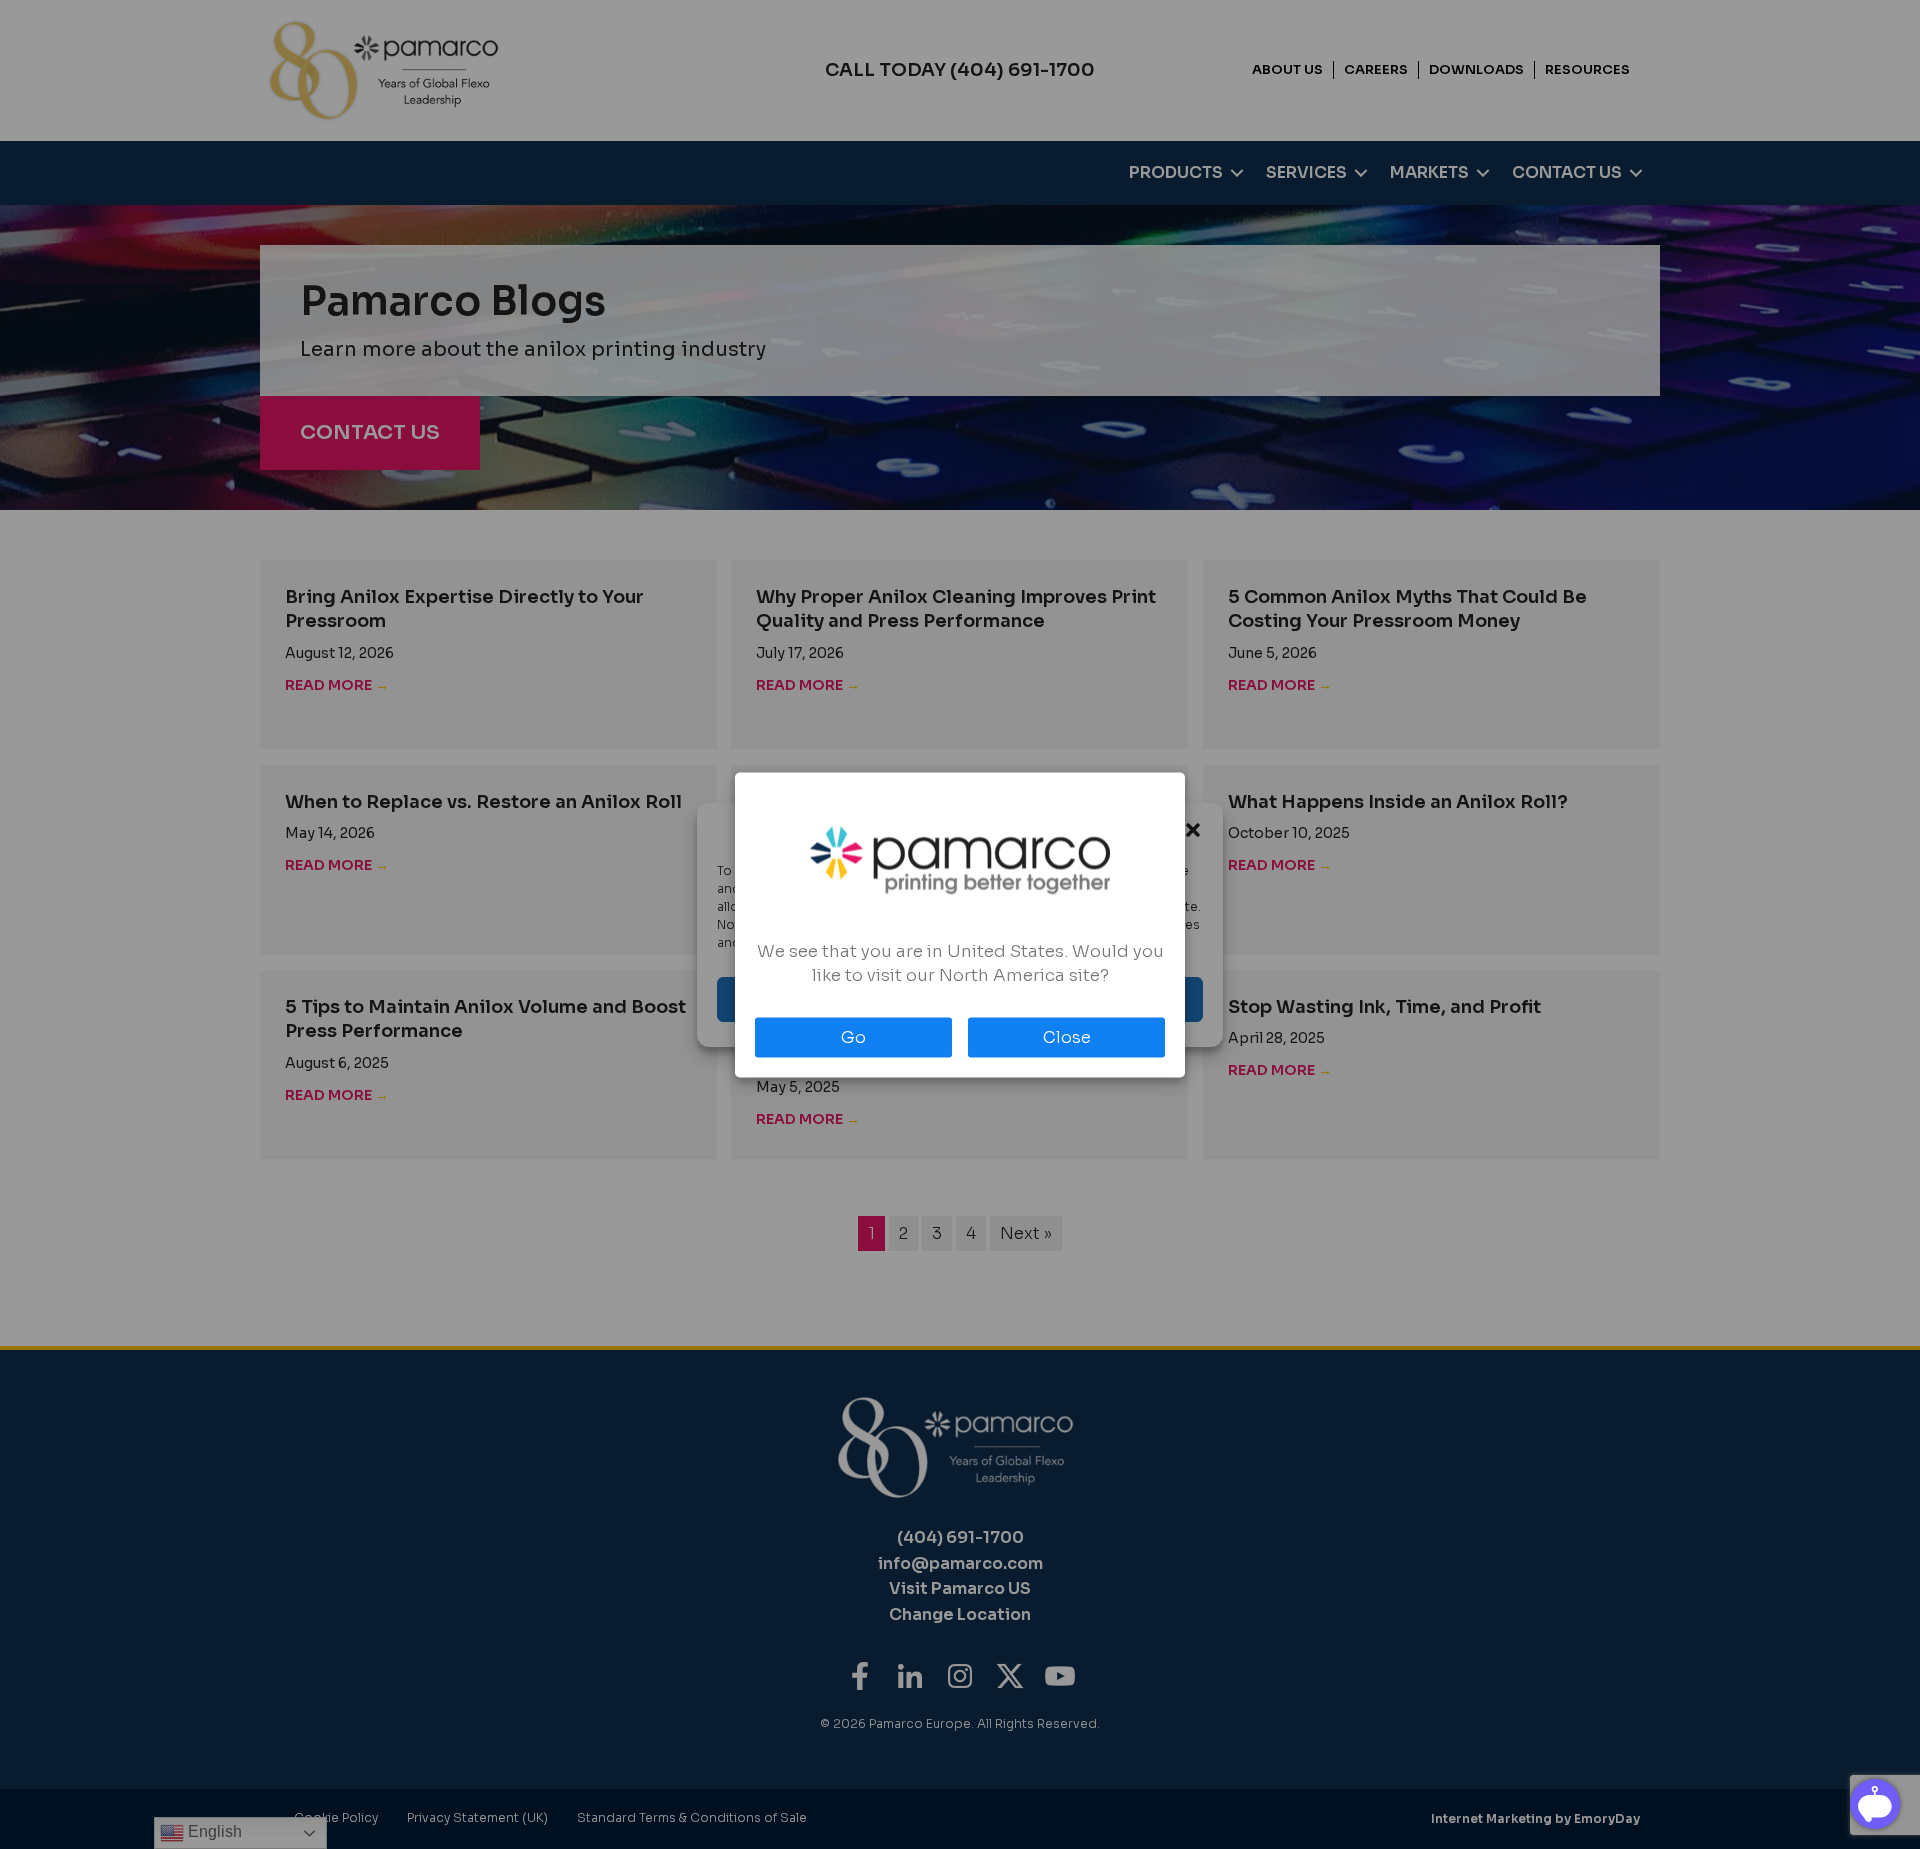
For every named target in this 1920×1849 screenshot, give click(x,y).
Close (1067, 1036)
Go (853, 1036)
